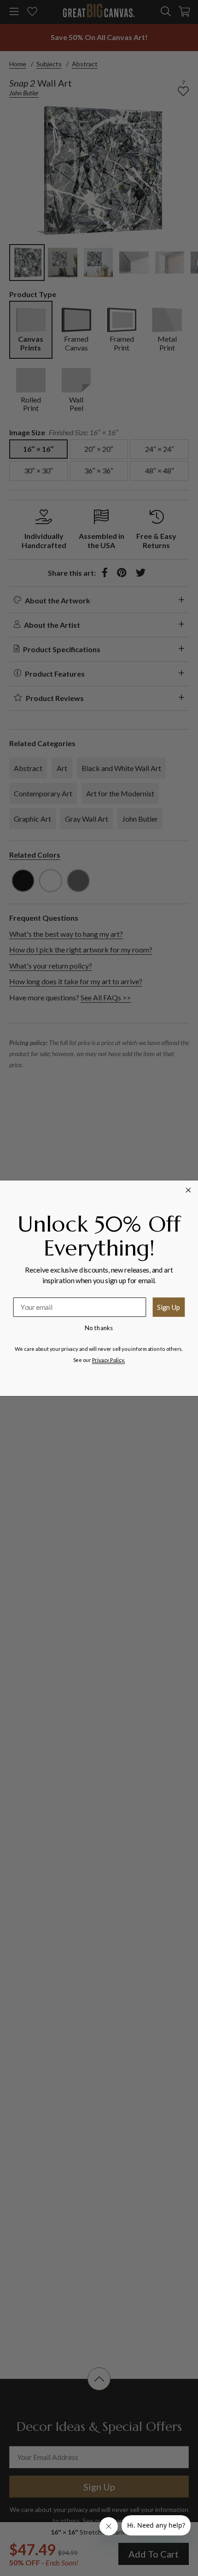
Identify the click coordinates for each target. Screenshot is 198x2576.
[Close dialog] (189, 1190)
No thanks (99, 1327)
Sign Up (169, 1307)
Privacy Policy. (109, 1359)
